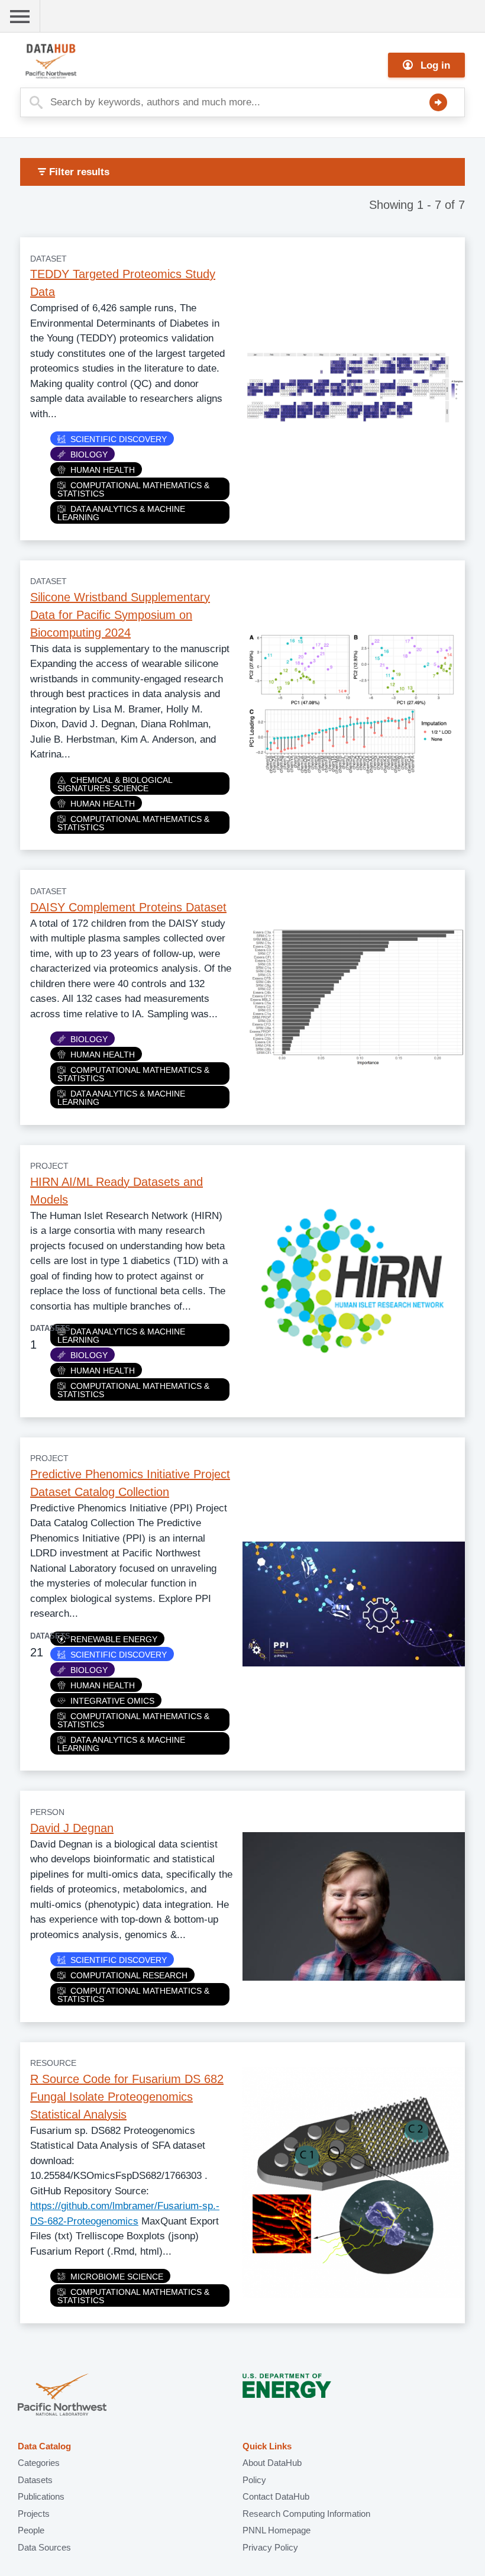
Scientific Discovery (119, 439)
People (31, 2530)
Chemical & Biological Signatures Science (115, 784)
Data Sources (44, 2547)
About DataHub (272, 2463)
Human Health (103, 470)
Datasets (35, 2480)
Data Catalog (44, 2446)
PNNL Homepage (277, 2530)
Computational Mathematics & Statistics (133, 489)
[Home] (79, 61)
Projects (34, 2514)
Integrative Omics (112, 1701)
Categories (39, 2463)
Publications (41, 2496)
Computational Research (129, 1975)
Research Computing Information (306, 2514)
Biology (89, 454)
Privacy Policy (270, 2547)
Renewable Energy (114, 1639)
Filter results (78, 172)
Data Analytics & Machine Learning (121, 513)
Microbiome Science (117, 2277)
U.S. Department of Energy (287, 2396)
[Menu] (20, 16)
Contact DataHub (276, 2496)
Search (438, 102)
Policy (254, 2480)
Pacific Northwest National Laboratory (62, 2396)
